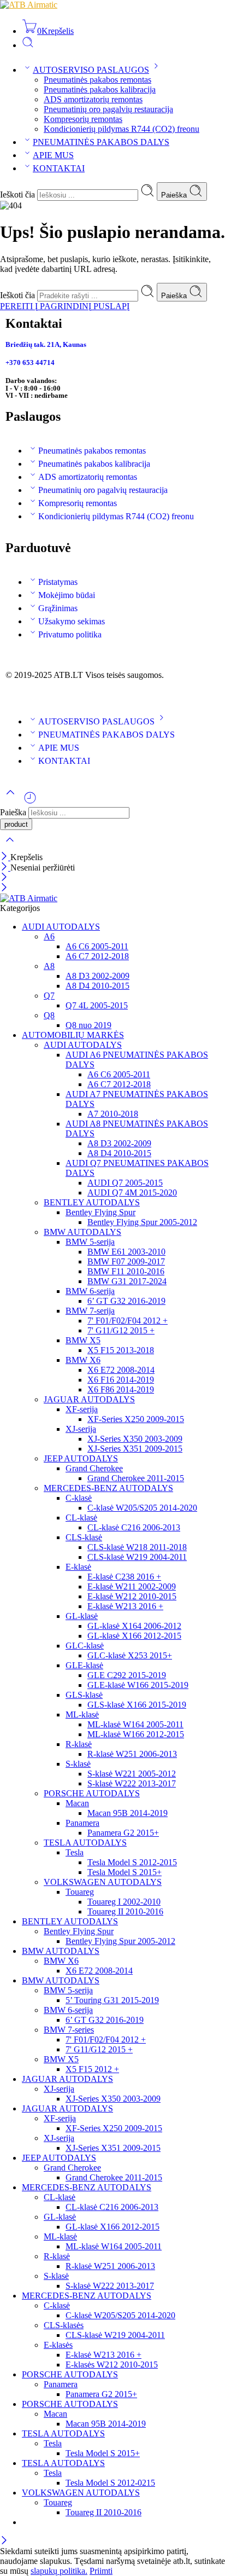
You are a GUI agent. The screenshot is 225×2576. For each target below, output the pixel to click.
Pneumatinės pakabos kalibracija (100, 89)
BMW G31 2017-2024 (127, 1281)
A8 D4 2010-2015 (97, 986)
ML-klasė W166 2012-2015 (136, 1734)
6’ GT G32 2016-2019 (126, 1301)
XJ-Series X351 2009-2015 (135, 1449)
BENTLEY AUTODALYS (92, 1202)
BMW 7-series (69, 2030)
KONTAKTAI (59, 168)
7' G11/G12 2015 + (121, 1330)
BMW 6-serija (90, 1291)
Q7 (49, 996)
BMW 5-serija (90, 1242)
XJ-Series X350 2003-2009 (135, 1439)
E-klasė (78, 1567)
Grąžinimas (58, 608)
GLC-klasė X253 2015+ (130, 1655)
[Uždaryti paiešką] (10, 847)
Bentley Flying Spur (100, 1212)
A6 (49, 936)
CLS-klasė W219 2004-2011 (137, 1557)
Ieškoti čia (19, 195)
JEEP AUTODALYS (81, 1458)
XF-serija (82, 1409)
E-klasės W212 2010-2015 (112, 2365)
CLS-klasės (64, 2325)
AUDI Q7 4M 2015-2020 (132, 1193)
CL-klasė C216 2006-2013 (134, 1527)
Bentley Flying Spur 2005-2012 (142, 1222)
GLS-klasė (84, 1695)
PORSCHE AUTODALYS (92, 1793)
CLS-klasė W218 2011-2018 (137, 1547)
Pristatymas (58, 582)
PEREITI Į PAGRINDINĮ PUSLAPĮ (65, 306)
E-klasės (58, 2345)
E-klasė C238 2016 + (124, 1577)
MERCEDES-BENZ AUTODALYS (108, 1488)
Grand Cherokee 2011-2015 (136, 1478)
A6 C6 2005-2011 (97, 946)
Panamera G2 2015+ (123, 1833)
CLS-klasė (84, 1537)
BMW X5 (83, 1340)
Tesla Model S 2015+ (125, 1872)
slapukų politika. (59, 2571)
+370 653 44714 (30, 362)
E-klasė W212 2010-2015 (132, 1596)
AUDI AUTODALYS (61, 927)
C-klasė (79, 1498)
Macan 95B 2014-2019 (128, 1813)
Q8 (49, 1015)
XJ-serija (81, 1429)
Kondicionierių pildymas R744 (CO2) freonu (122, 129)
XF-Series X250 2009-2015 (136, 1419)
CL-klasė (81, 1518)
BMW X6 (83, 1360)
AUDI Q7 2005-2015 (125, 1183)
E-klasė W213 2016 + (125, 1606)
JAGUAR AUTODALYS (89, 1399)
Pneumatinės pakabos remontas (97, 80)
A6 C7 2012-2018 (97, 956)
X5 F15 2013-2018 (121, 1350)
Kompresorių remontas (83, 119)
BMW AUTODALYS (82, 1232)
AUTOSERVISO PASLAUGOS (91, 70)
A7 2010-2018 (113, 1114)
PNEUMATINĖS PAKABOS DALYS (101, 142)
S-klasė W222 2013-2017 (132, 1783)
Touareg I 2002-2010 (124, 1902)
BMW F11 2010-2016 (126, 1271)
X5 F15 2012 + (92, 2069)
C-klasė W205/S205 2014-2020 (142, 1508)
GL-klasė (82, 1616)
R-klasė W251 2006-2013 (132, 1754)
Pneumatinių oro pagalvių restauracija (108, 109)
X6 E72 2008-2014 (121, 1370)
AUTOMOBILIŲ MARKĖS (73, 1035)
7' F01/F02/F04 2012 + (128, 1321)
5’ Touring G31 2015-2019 (112, 2000)
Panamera (82, 1823)
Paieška (175, 195)
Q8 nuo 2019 (88, 1025)
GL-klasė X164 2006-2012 (134, 1626)
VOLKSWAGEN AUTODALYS (103, 1882)
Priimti (101, 2571)
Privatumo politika (70, 634)
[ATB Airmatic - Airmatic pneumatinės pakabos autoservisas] (29, 5)
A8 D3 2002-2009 (97, 976)
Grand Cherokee (94, 1468)
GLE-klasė (84, 1665)
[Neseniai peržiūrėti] (30, 802)
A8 (49, 966)
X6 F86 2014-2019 (121, 1389)
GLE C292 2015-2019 (127, 1675)
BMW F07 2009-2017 (126, 1261)
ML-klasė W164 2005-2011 (135, 1724)
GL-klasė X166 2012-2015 (134, 1636)
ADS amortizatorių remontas (93, 99)
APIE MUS (53, 155)
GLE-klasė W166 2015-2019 (138, 1685)
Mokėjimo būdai (67, 595)
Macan (77, 1803)
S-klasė (78, 1764)
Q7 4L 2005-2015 (97, 1005)
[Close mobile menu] (4, 888)
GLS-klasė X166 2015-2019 (137, 1705)
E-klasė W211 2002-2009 (132, 1586)
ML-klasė (82, 1715)
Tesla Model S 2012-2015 (132, 1862)
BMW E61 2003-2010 (126, 1252)
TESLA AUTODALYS (85, 1843)
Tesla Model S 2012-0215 (110, 2483)
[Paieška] (28, 45)
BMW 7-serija (90, 1311)
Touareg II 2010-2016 (125, 1911)
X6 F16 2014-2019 (121, 1380)
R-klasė (79, 1744)
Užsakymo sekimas (72, 621)
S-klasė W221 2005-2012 (132, 1774)
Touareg (80, 1892)
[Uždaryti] (5, 857)
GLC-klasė (85, 1646)
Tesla (75, 1852)
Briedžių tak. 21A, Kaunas (46, 344)
